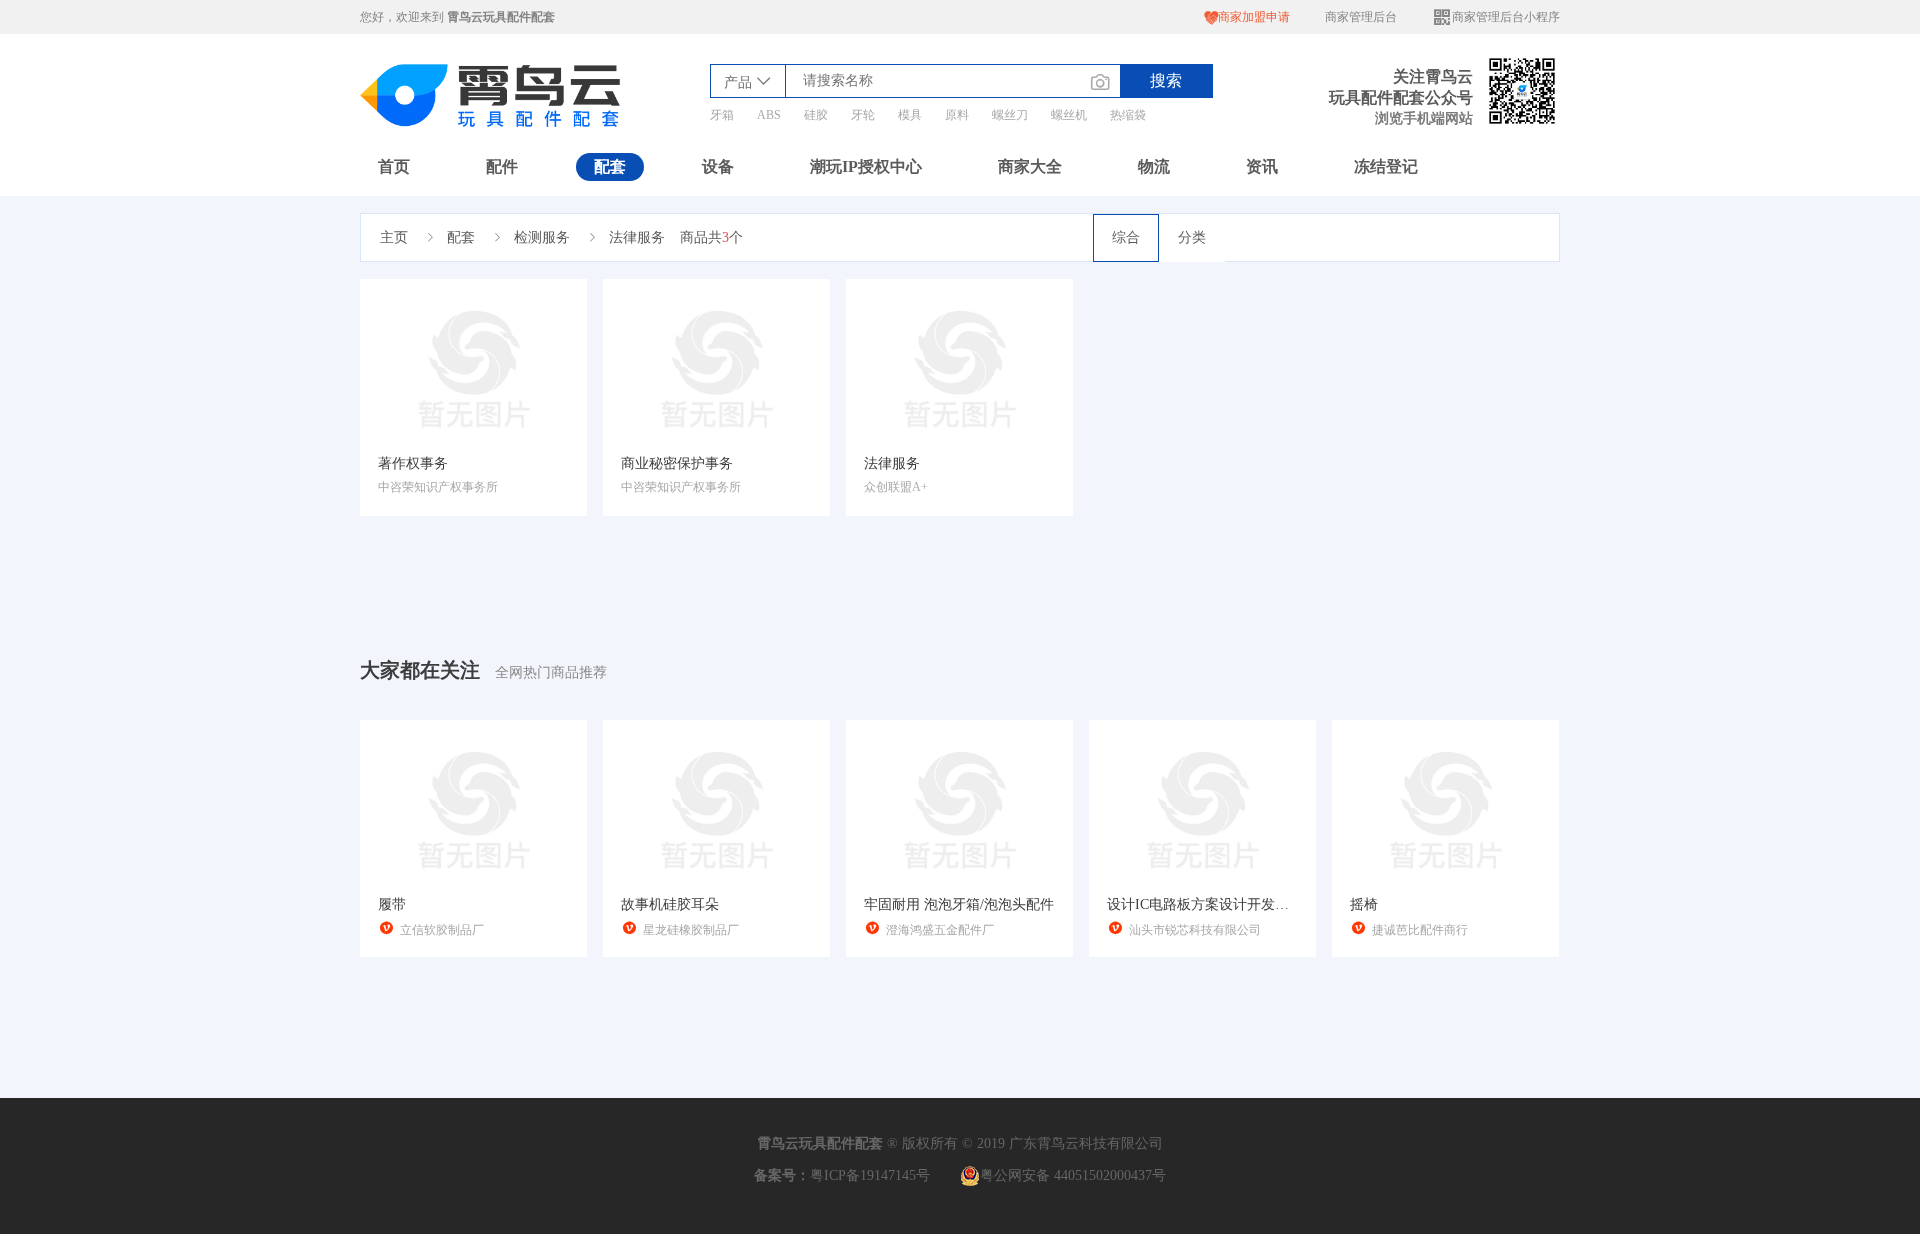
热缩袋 (1128, 115)
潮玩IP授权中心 (866, 166)
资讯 (1262, 166)
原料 (957, 115)
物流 (1154, 166)
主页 (394, 237)
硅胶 (816, 115)
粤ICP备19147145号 (870, 1175)
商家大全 (1030, 166)
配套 (610, 166)
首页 (394, 166)
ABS (769, 115)
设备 (718, 166)
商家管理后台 (1361, 17)
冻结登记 (1386, 166)
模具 (910, 115)
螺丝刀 (1010, 115)
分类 (1192, 237)
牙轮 (863, 115)
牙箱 (722, 115)
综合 (1126, 237)
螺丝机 (1069, 115)
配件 (502, 166)
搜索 (1166, 80)
